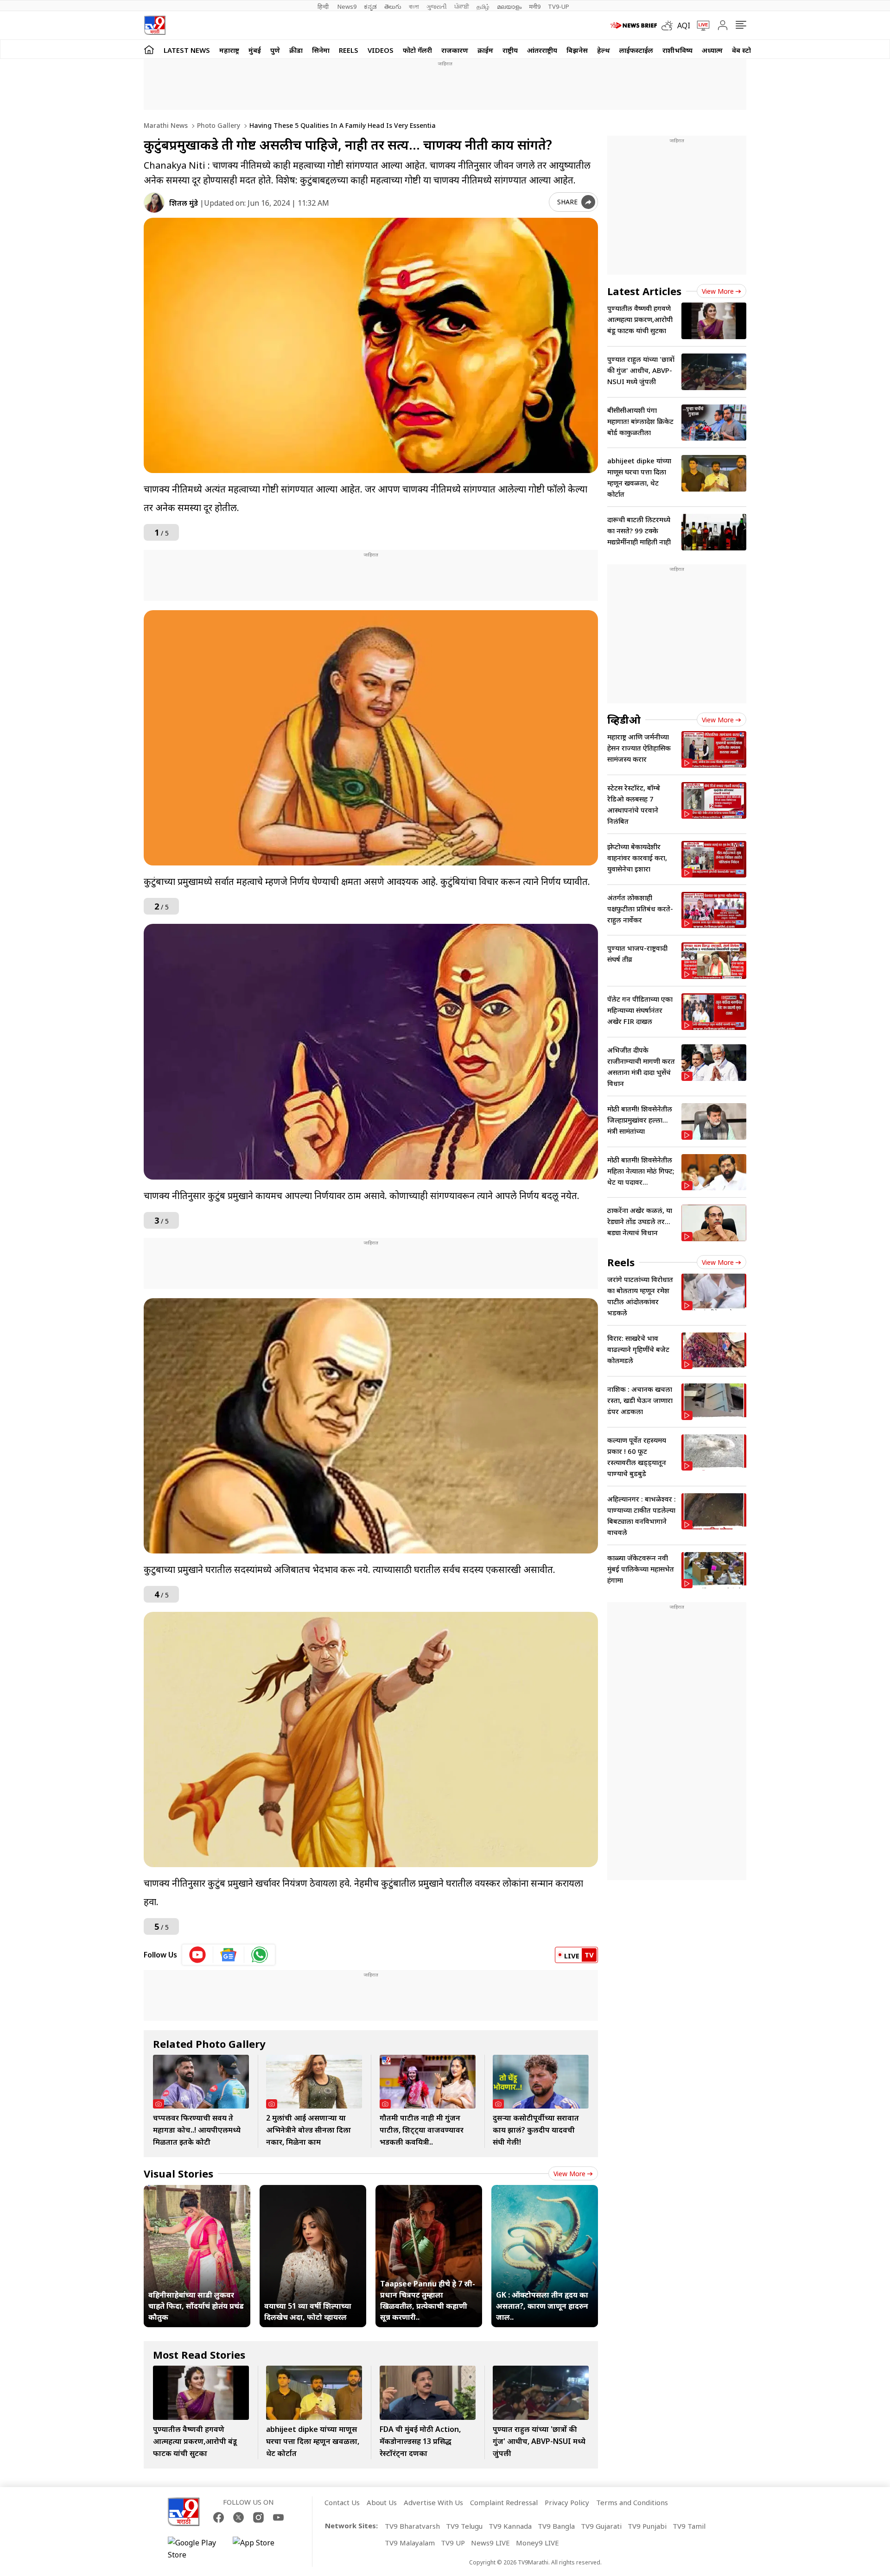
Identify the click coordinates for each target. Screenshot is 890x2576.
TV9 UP (453, 2543)
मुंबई (255, 50)
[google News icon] (229, 1955)
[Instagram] (258, 2517)
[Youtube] (278, 2517)
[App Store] (261, 2549)
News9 (347, 6)
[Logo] (155, 25)
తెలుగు (393, 6)
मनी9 (535, 6)
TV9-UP (559, 6)
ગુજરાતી (437, 6)
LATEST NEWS (187, 50)
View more (569, 2174)
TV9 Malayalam (410, 2543)
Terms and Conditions (632, 2502)
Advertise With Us (433, 2502)
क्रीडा (296, 50)
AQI (684, 25)
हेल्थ (604, 50)
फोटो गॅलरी (417, 50)
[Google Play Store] (196, 2549)
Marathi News (166, 125)
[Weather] (669, 25)
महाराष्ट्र (229, 50)
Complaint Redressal (504, 2502)
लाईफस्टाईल (636, 50)
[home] (149, 49)
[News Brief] (634, 25)
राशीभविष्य (677, 50)
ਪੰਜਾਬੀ (462, 6)
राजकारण (455, 50)
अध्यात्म (712, 50)
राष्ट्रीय (510, 50)
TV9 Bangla (556, 2526)
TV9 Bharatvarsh (412, 2526)
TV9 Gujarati (601, 2526)
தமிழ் (483, 6)
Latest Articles (644, 291)
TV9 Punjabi (647, 2526)
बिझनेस (577, 50)
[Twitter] (238, 2517)
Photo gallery (218, 125)
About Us (382, 2502)
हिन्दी (324, 6)
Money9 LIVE (537, 2543)
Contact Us (342, 2502)
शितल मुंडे (184, 203)
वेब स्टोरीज (747, 50)
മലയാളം (509, 6)
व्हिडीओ (624, 720)
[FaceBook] (219, 2517)
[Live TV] (700, 25)
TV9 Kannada (510, 2526)
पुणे (275, 50)
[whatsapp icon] (260, 1955)
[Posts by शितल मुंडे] (154, 203)
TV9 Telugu (464, 2526)
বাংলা (414, 6)
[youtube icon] (198, 1955)
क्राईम (485, 50)
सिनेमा (321, 50)
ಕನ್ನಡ (370, 6)
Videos (381, 50)
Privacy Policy (567, 2502)
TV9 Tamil (689, 2526)
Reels (349, 50)
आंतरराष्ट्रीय (542, 50)
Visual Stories (178, 2173)
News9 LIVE (490, 2543)
